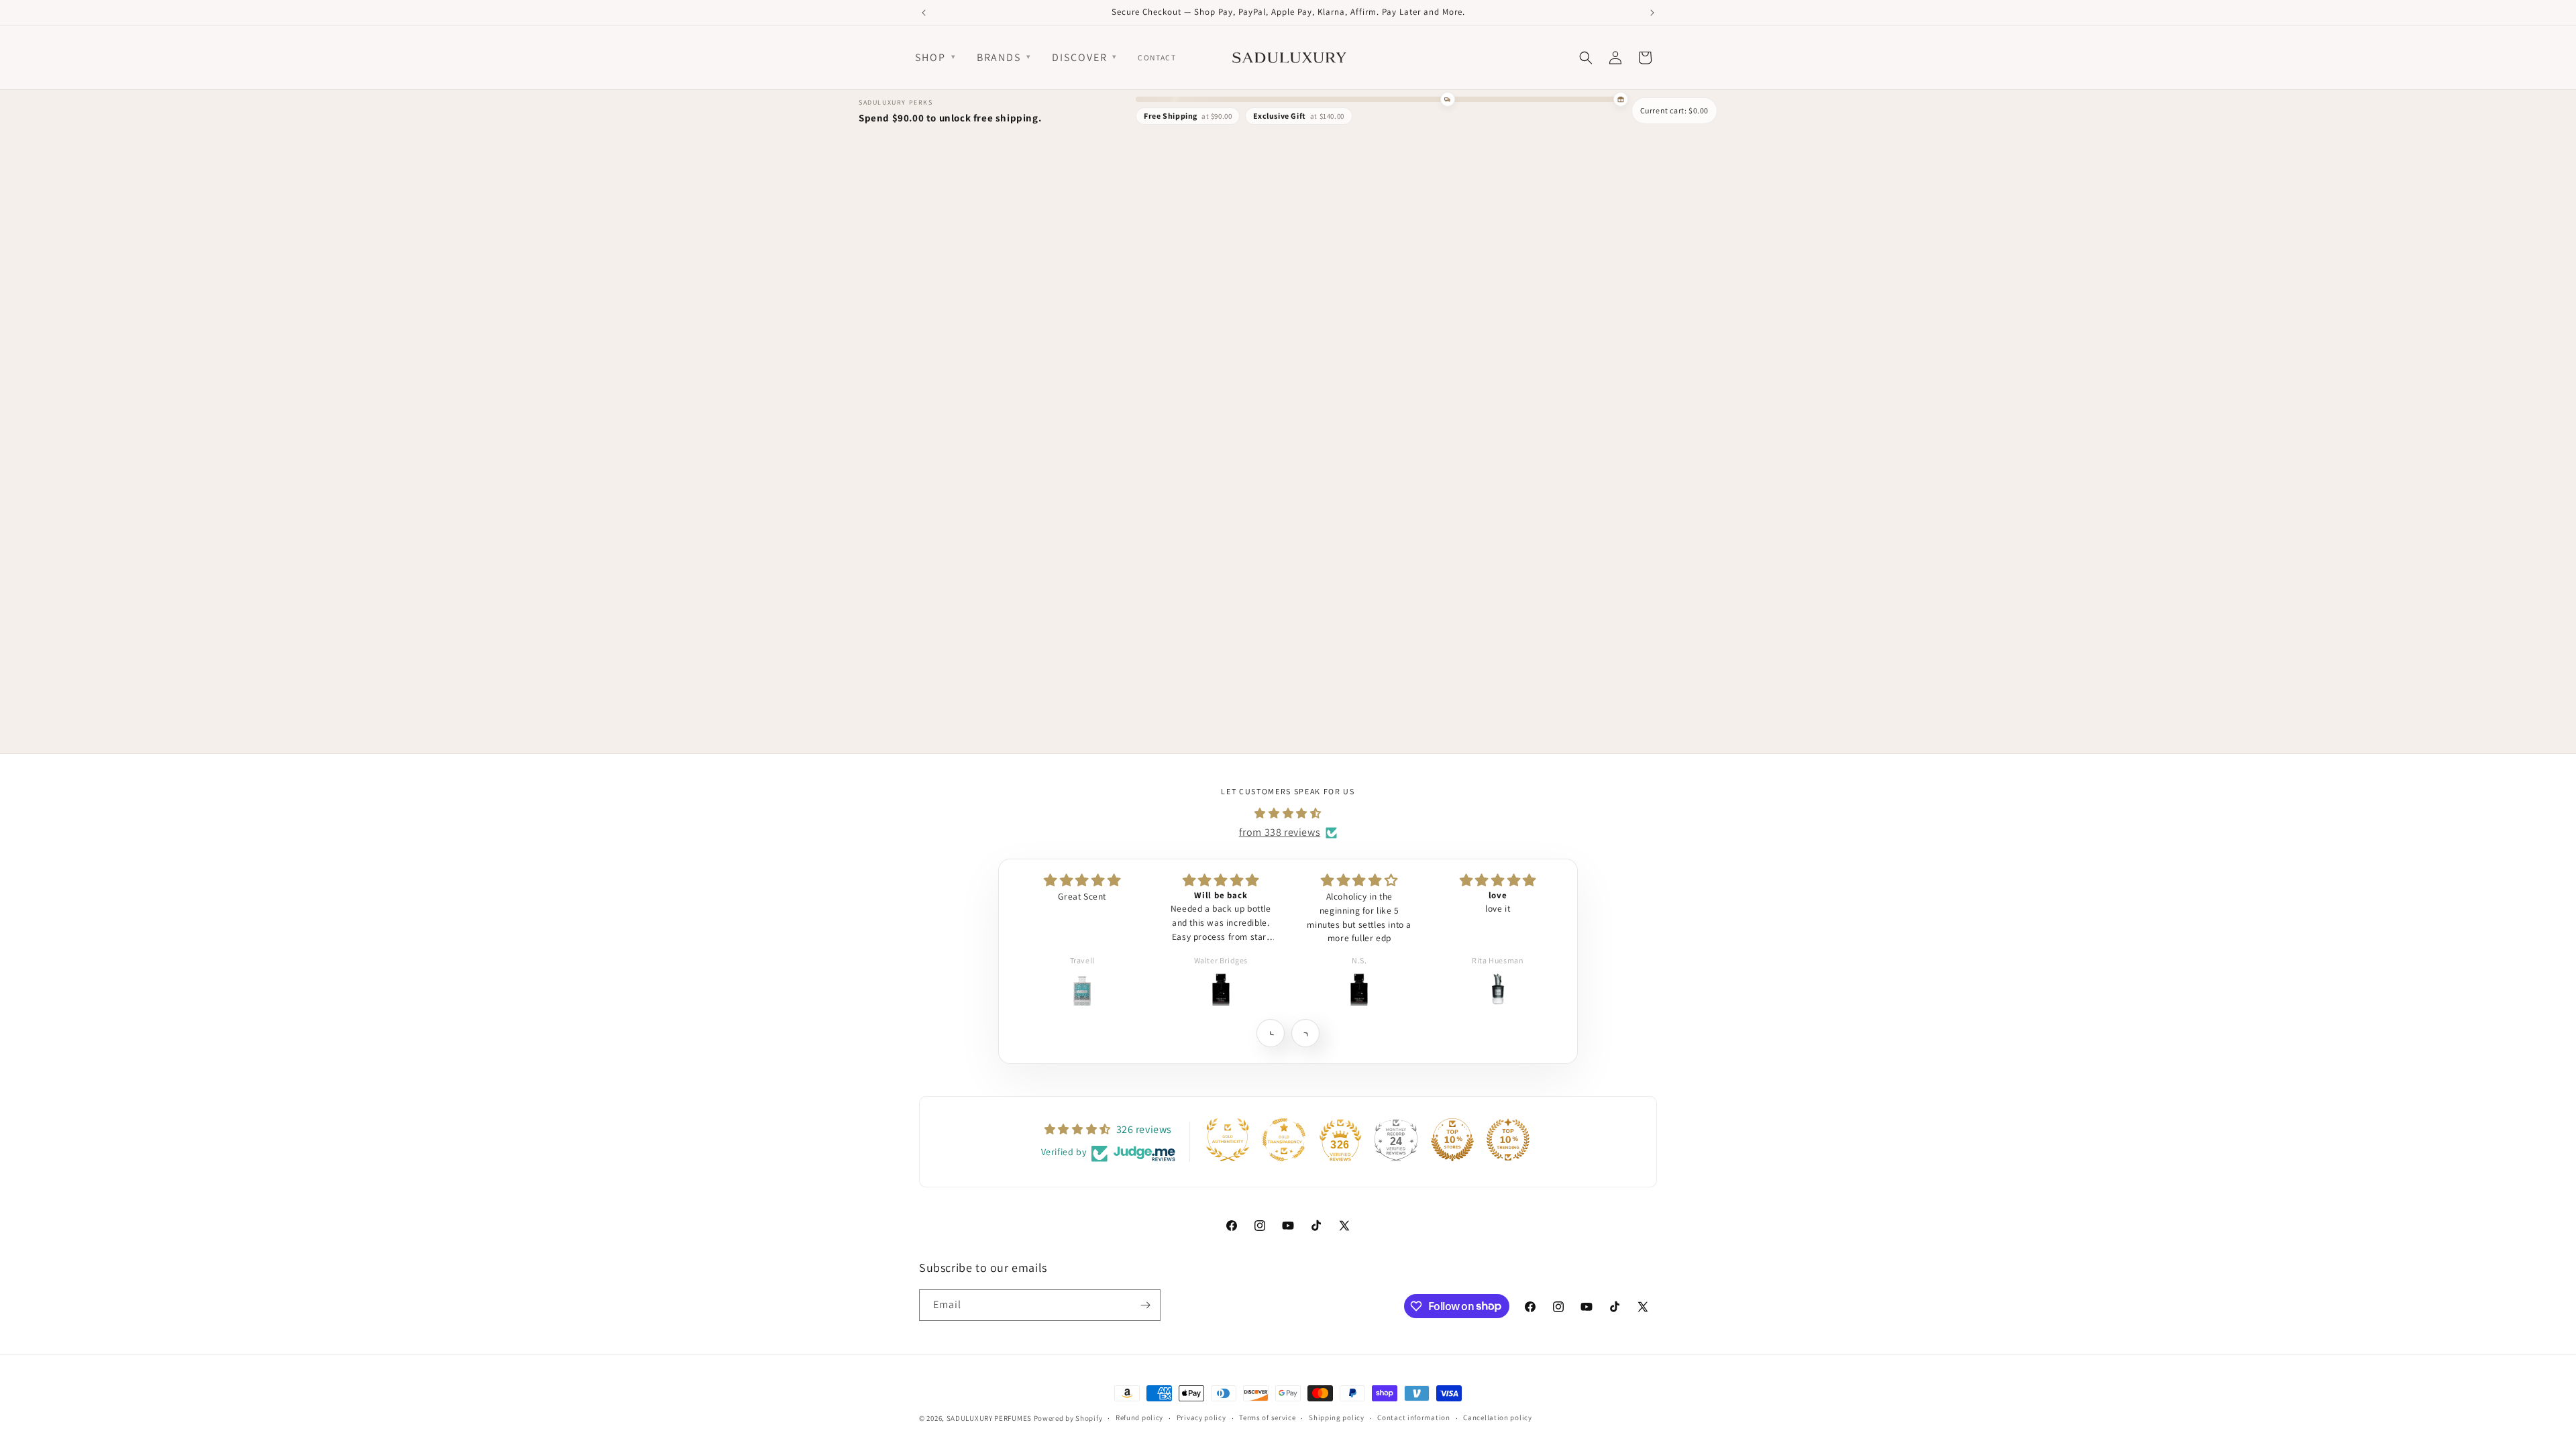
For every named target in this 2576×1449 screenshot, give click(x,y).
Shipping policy (1337, 1417)
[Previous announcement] (924, 13)
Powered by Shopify (1068, 1418)
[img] (1288, 813)
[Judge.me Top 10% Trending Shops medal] (1508, 1140)
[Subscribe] (1145, 1305)
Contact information (1413, 1417)
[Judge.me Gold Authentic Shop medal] (1228, 1140)
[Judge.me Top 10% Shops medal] (1452, 1140)
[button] (1270, 1033)
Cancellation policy (1497, 1417)
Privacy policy (1201, 1417)
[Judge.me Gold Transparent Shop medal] (1284, 1140)
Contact (1157, 57)
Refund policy (1139, 1417)
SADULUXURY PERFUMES (989, 1418)
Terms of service (1267, 1417)
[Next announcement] (1652, 13)
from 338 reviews (1280, 832)
